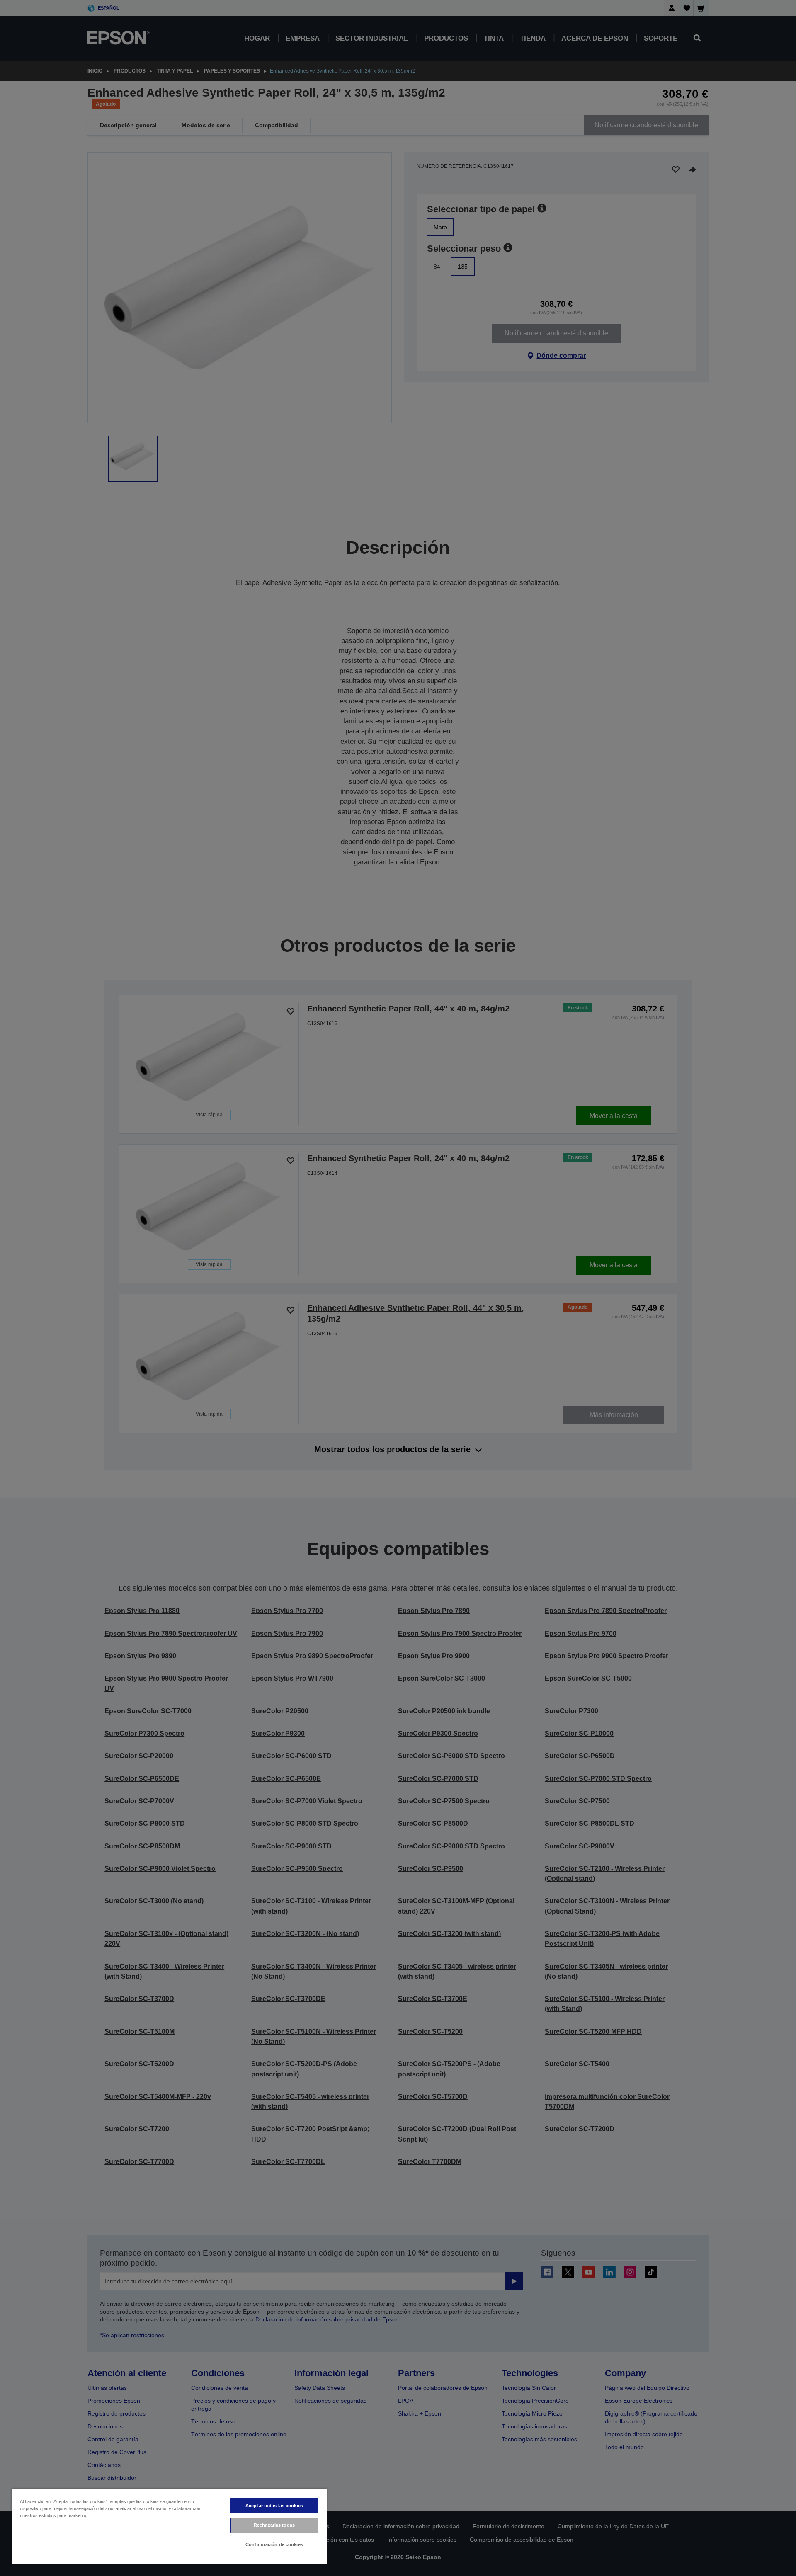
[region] (169, 2526)
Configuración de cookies (274, 2544)
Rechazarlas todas (274, 2525)
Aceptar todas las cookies (274, 2506)
